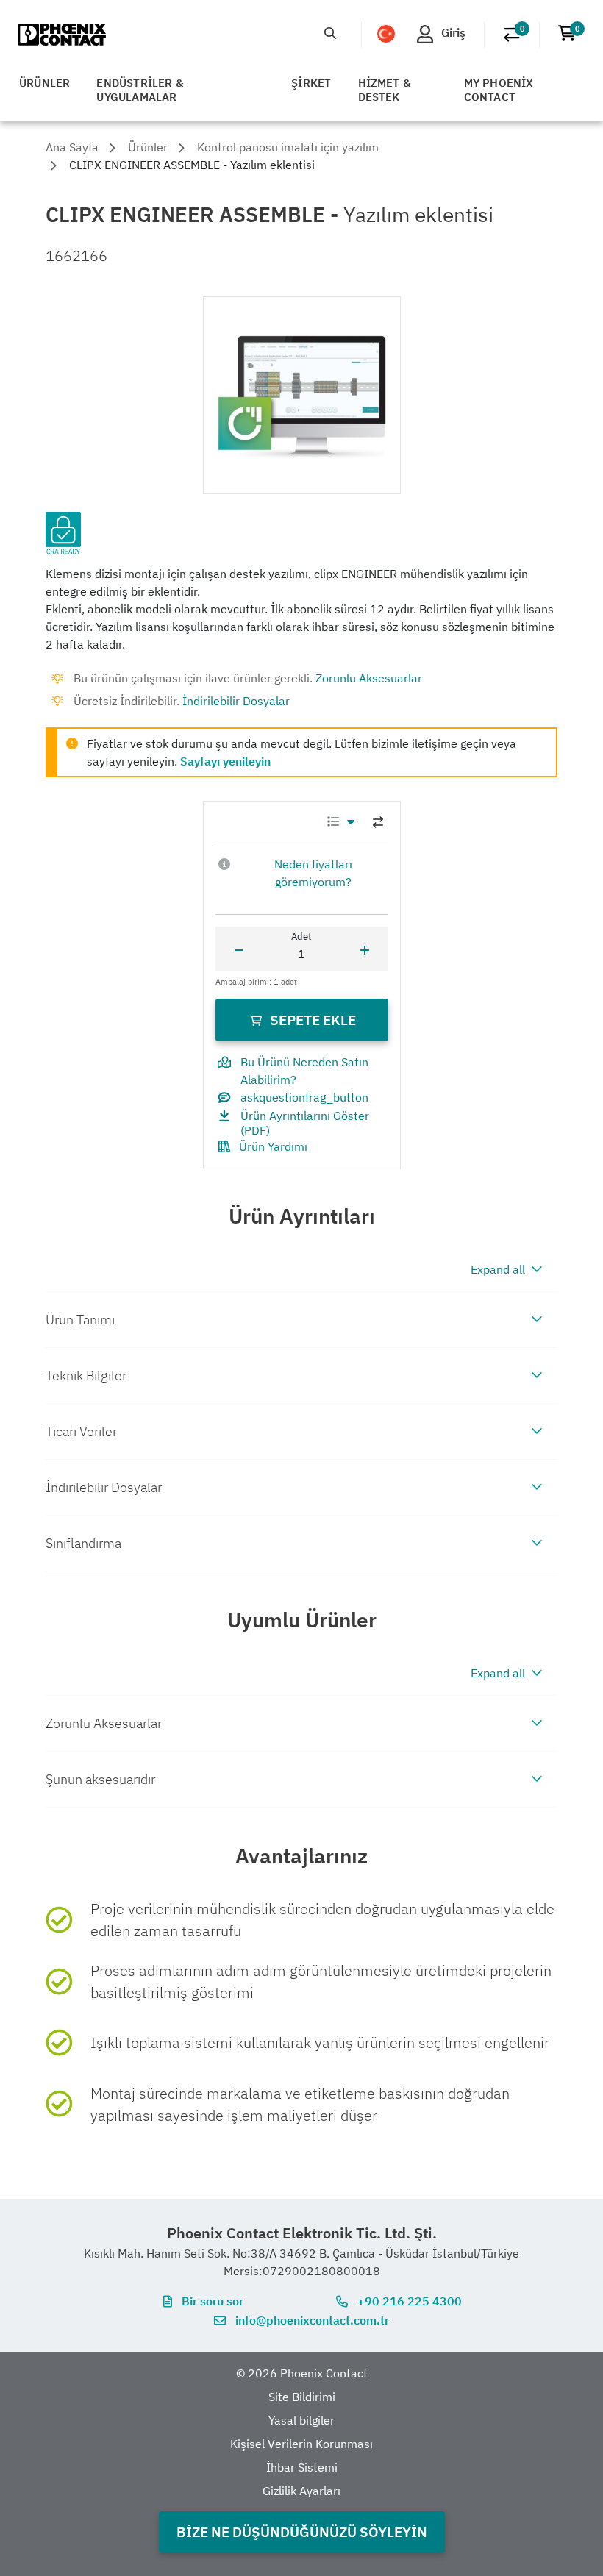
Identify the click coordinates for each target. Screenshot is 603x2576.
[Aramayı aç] (330, 33)
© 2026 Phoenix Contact (302, 2373)
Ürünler (44, 83)
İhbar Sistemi (302, 2467)
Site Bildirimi (302, 2397)
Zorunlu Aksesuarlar (369, 678)
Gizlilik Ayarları (301, 2491)
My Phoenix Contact (499, 90)
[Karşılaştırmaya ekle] (378, 822)
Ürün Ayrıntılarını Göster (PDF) (305, 1123)
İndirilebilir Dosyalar (236, 701)
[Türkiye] (386, 34)
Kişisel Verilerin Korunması (301, 2444)
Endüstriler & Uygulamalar (140, 90)
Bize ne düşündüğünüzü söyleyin (302, 2532)
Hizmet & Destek (385, 90)
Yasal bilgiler (301, 2420)
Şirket (311, 83)
